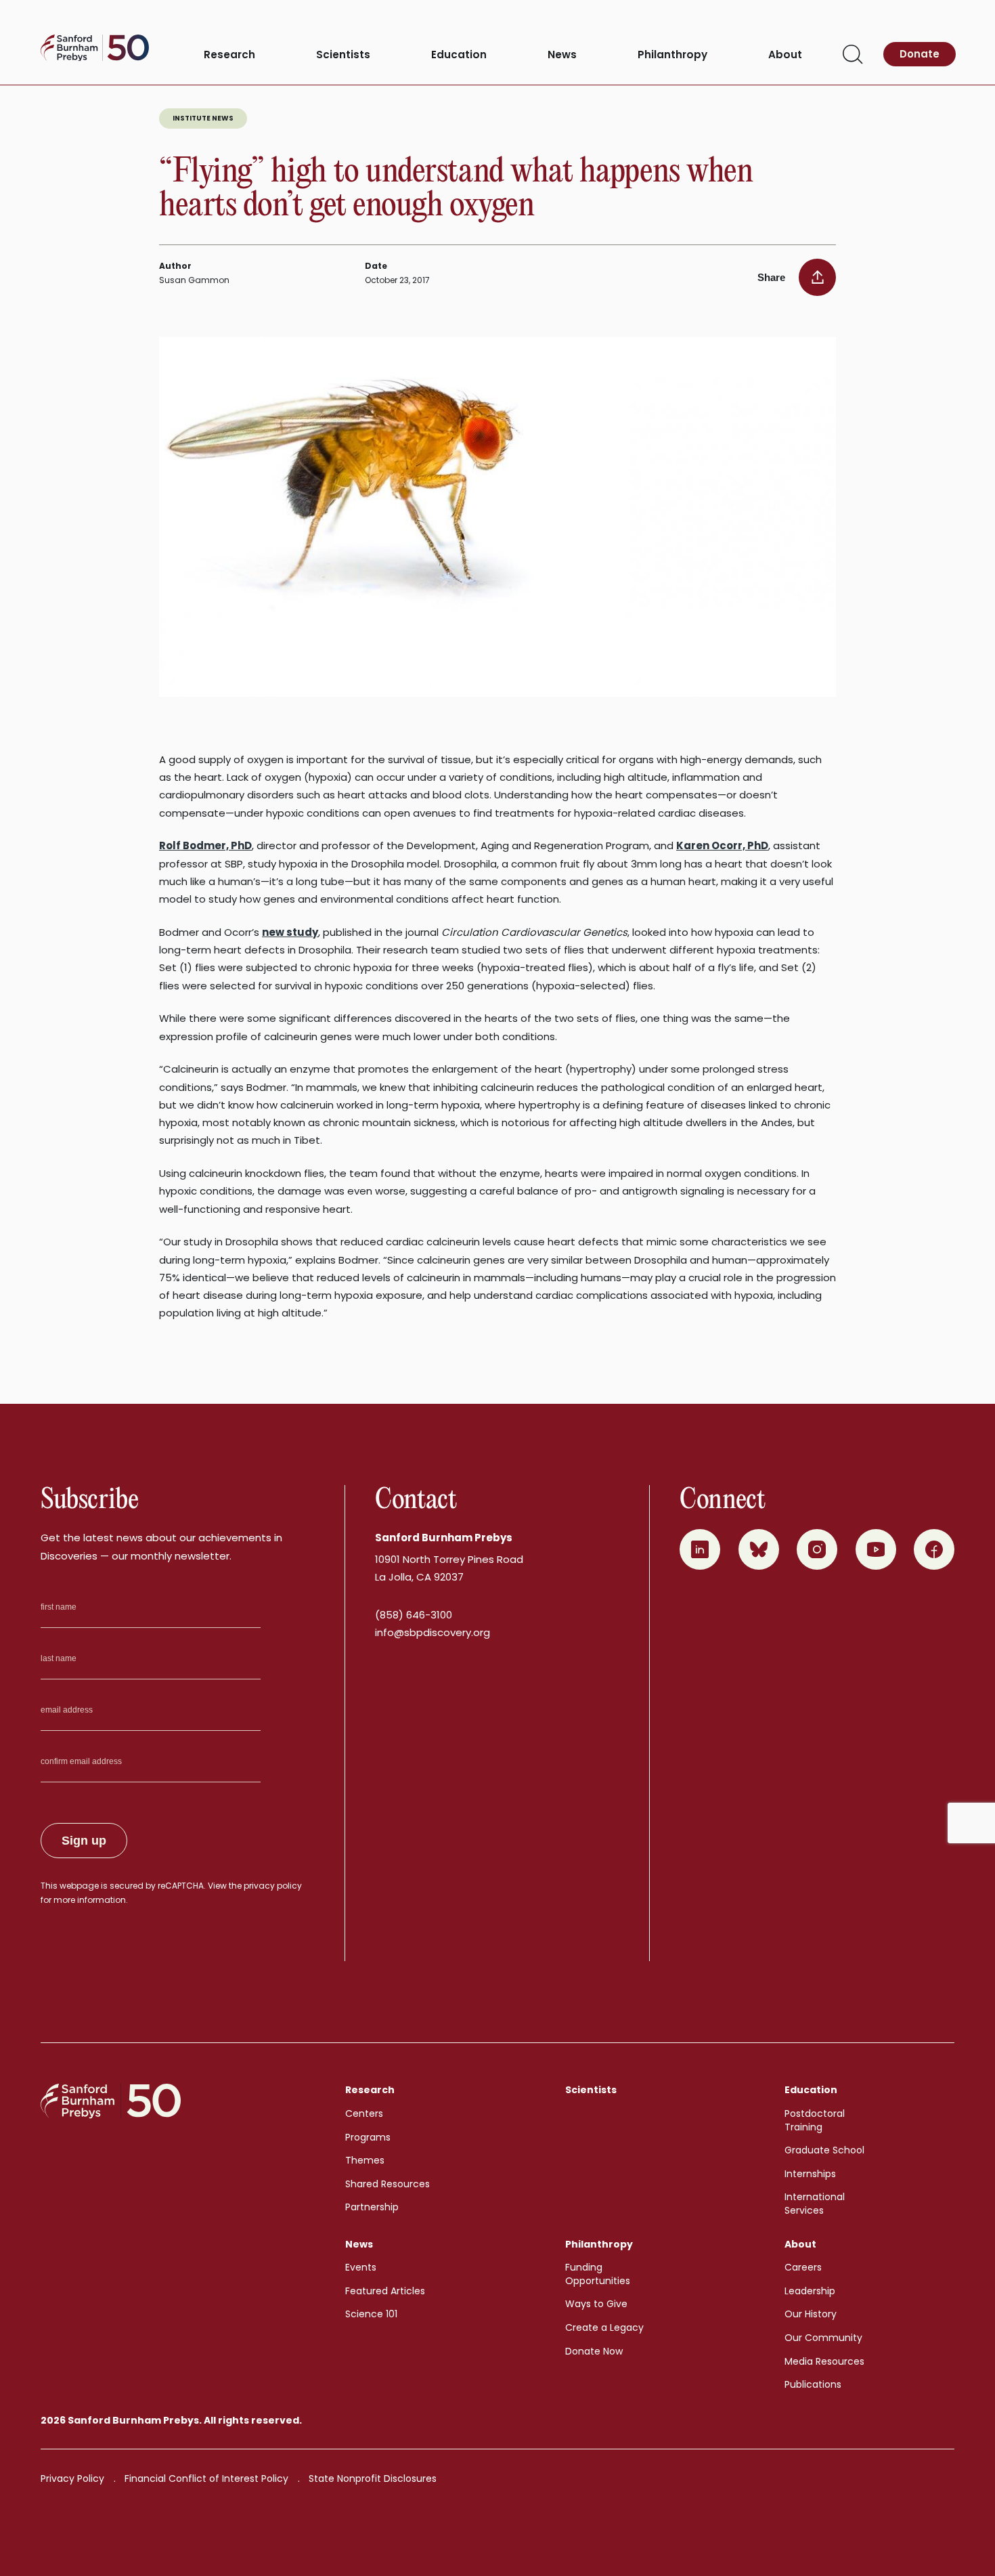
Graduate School (824, 2150)
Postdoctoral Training (815, 2120)
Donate (920, 54)
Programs (368, 2137)
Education (459, 55)
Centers (364, 2113)
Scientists (343, 55)
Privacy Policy (72, 2478)
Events (361, 2267)
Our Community (823, 2338)
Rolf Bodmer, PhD (205, 845)
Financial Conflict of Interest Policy (206, 2478)
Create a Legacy (604, 2327)
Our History (811, 2314)
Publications (813, 2384)
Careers (803, 2267)
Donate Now (594, 2351)
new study (290, 932)
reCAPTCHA (181, 1886)
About (785, 55)
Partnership (372, 2207)
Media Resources (824, 2361)
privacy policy (273, 1886)
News (562, 55)
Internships (810, 2174)
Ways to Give (596, 2304)
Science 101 (371, 2314)
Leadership (810, 2291)
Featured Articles (385, 2291)
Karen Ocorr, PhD (722, 845)
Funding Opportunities (598, 2274)
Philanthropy (672, 55)
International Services (815, 2204)
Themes (365, 2160)
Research (229, 55)
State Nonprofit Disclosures (373, 2478)
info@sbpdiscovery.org (433, 1632)
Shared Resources (388, 2184)
